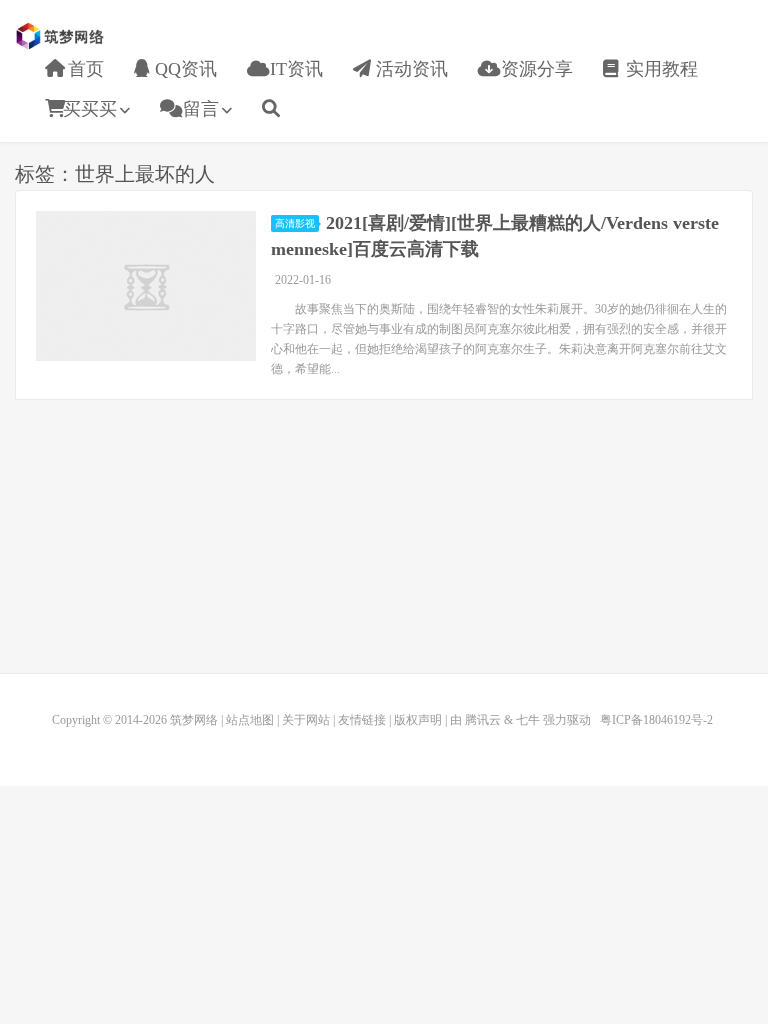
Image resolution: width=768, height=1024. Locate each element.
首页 (83, 69)
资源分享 (534, 69)
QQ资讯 (183, 69)
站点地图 (250, 720)
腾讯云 (483, 720)
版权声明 (418, 720)
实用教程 (659, 69)
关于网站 (306, 720)
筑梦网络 (62, 36)
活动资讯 (409, 69)
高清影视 (295, 223)
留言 (198, 109)
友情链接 (362, 720)
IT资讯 (294, 69)
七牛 (528, 720)
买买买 (90, 109)
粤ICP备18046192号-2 (656, 720)
